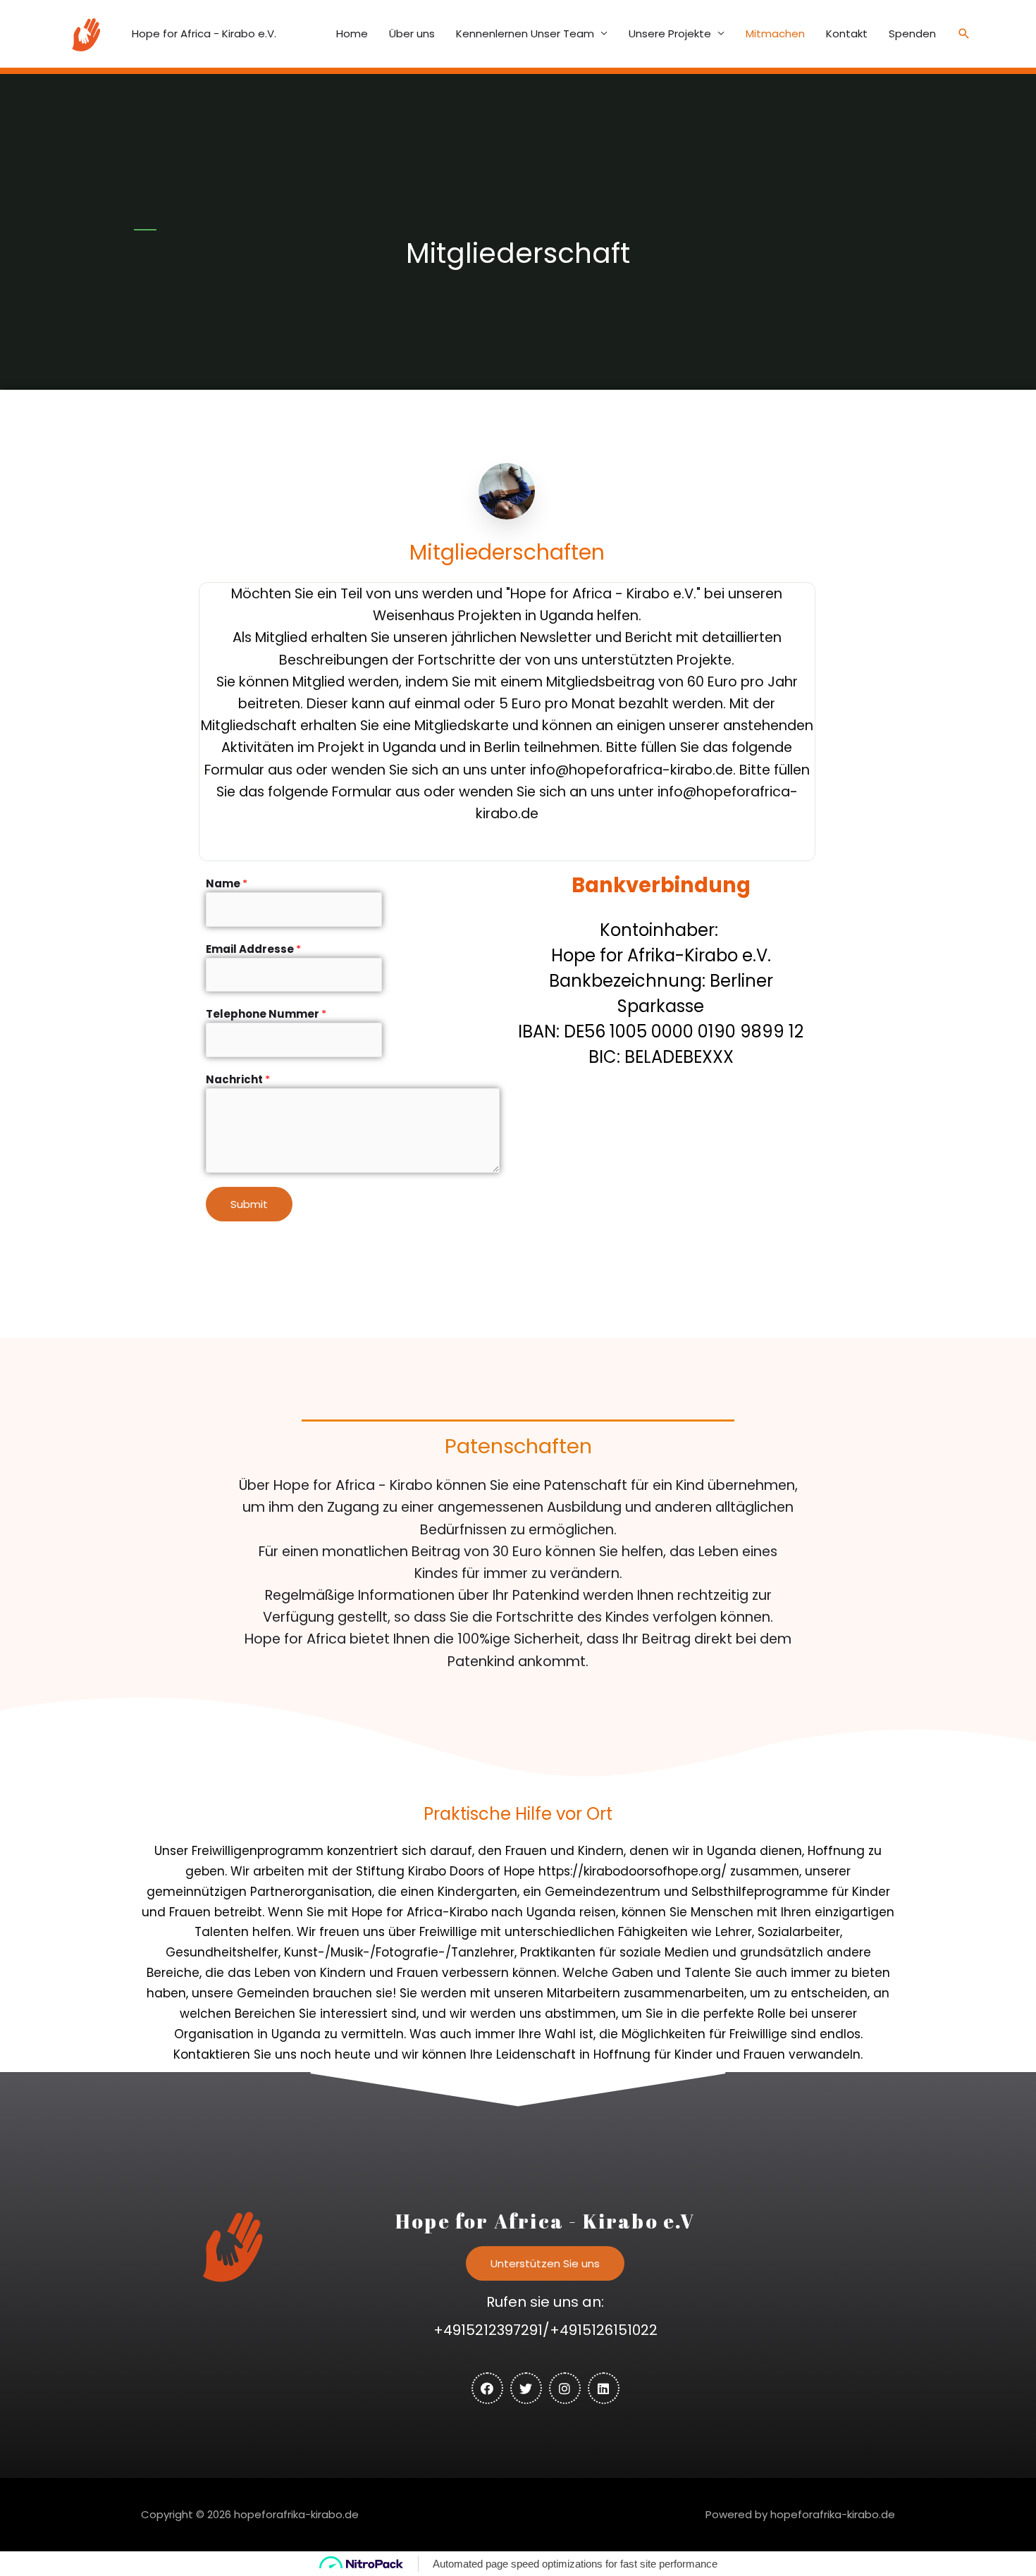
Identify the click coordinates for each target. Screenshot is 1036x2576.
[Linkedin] (604, 2388)
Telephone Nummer (266, 1014)
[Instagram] (565, 2388)
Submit (249, 1204)
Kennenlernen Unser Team (525, 33)
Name (227, 883)
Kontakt (847, 33)
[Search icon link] (964, 34)
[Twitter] (526, 2388)
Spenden (912, 33)
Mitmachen (775, 33)
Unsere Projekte (670, 33)
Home (352, 33)
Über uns (412, 33)
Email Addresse (253, 949)
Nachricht (238, 1079)
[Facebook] (487, 2388)
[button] (545, 2263)
